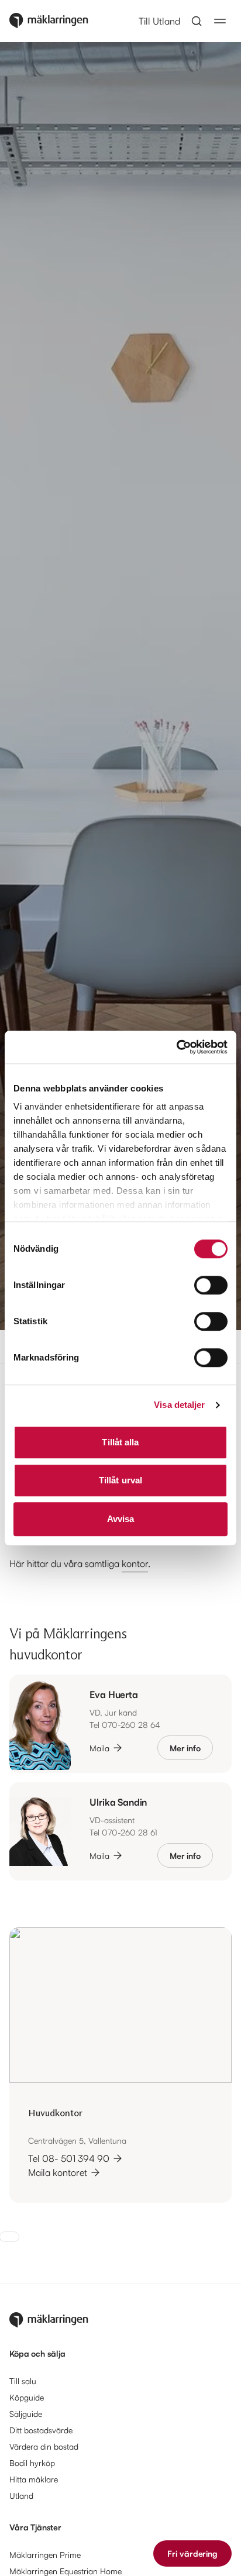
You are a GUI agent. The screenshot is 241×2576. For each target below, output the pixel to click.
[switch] (211, 1285)
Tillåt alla (120, 1442)
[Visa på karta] (120, 2005)
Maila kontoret (58, 2172)
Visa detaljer (179, 1405)
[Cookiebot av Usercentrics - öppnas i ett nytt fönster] (176, 1047)
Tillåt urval (120, 1480)
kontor (135, 1563)
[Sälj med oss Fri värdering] (9, 2237)
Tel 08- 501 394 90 (69, 2158)
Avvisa (121, 1519)
